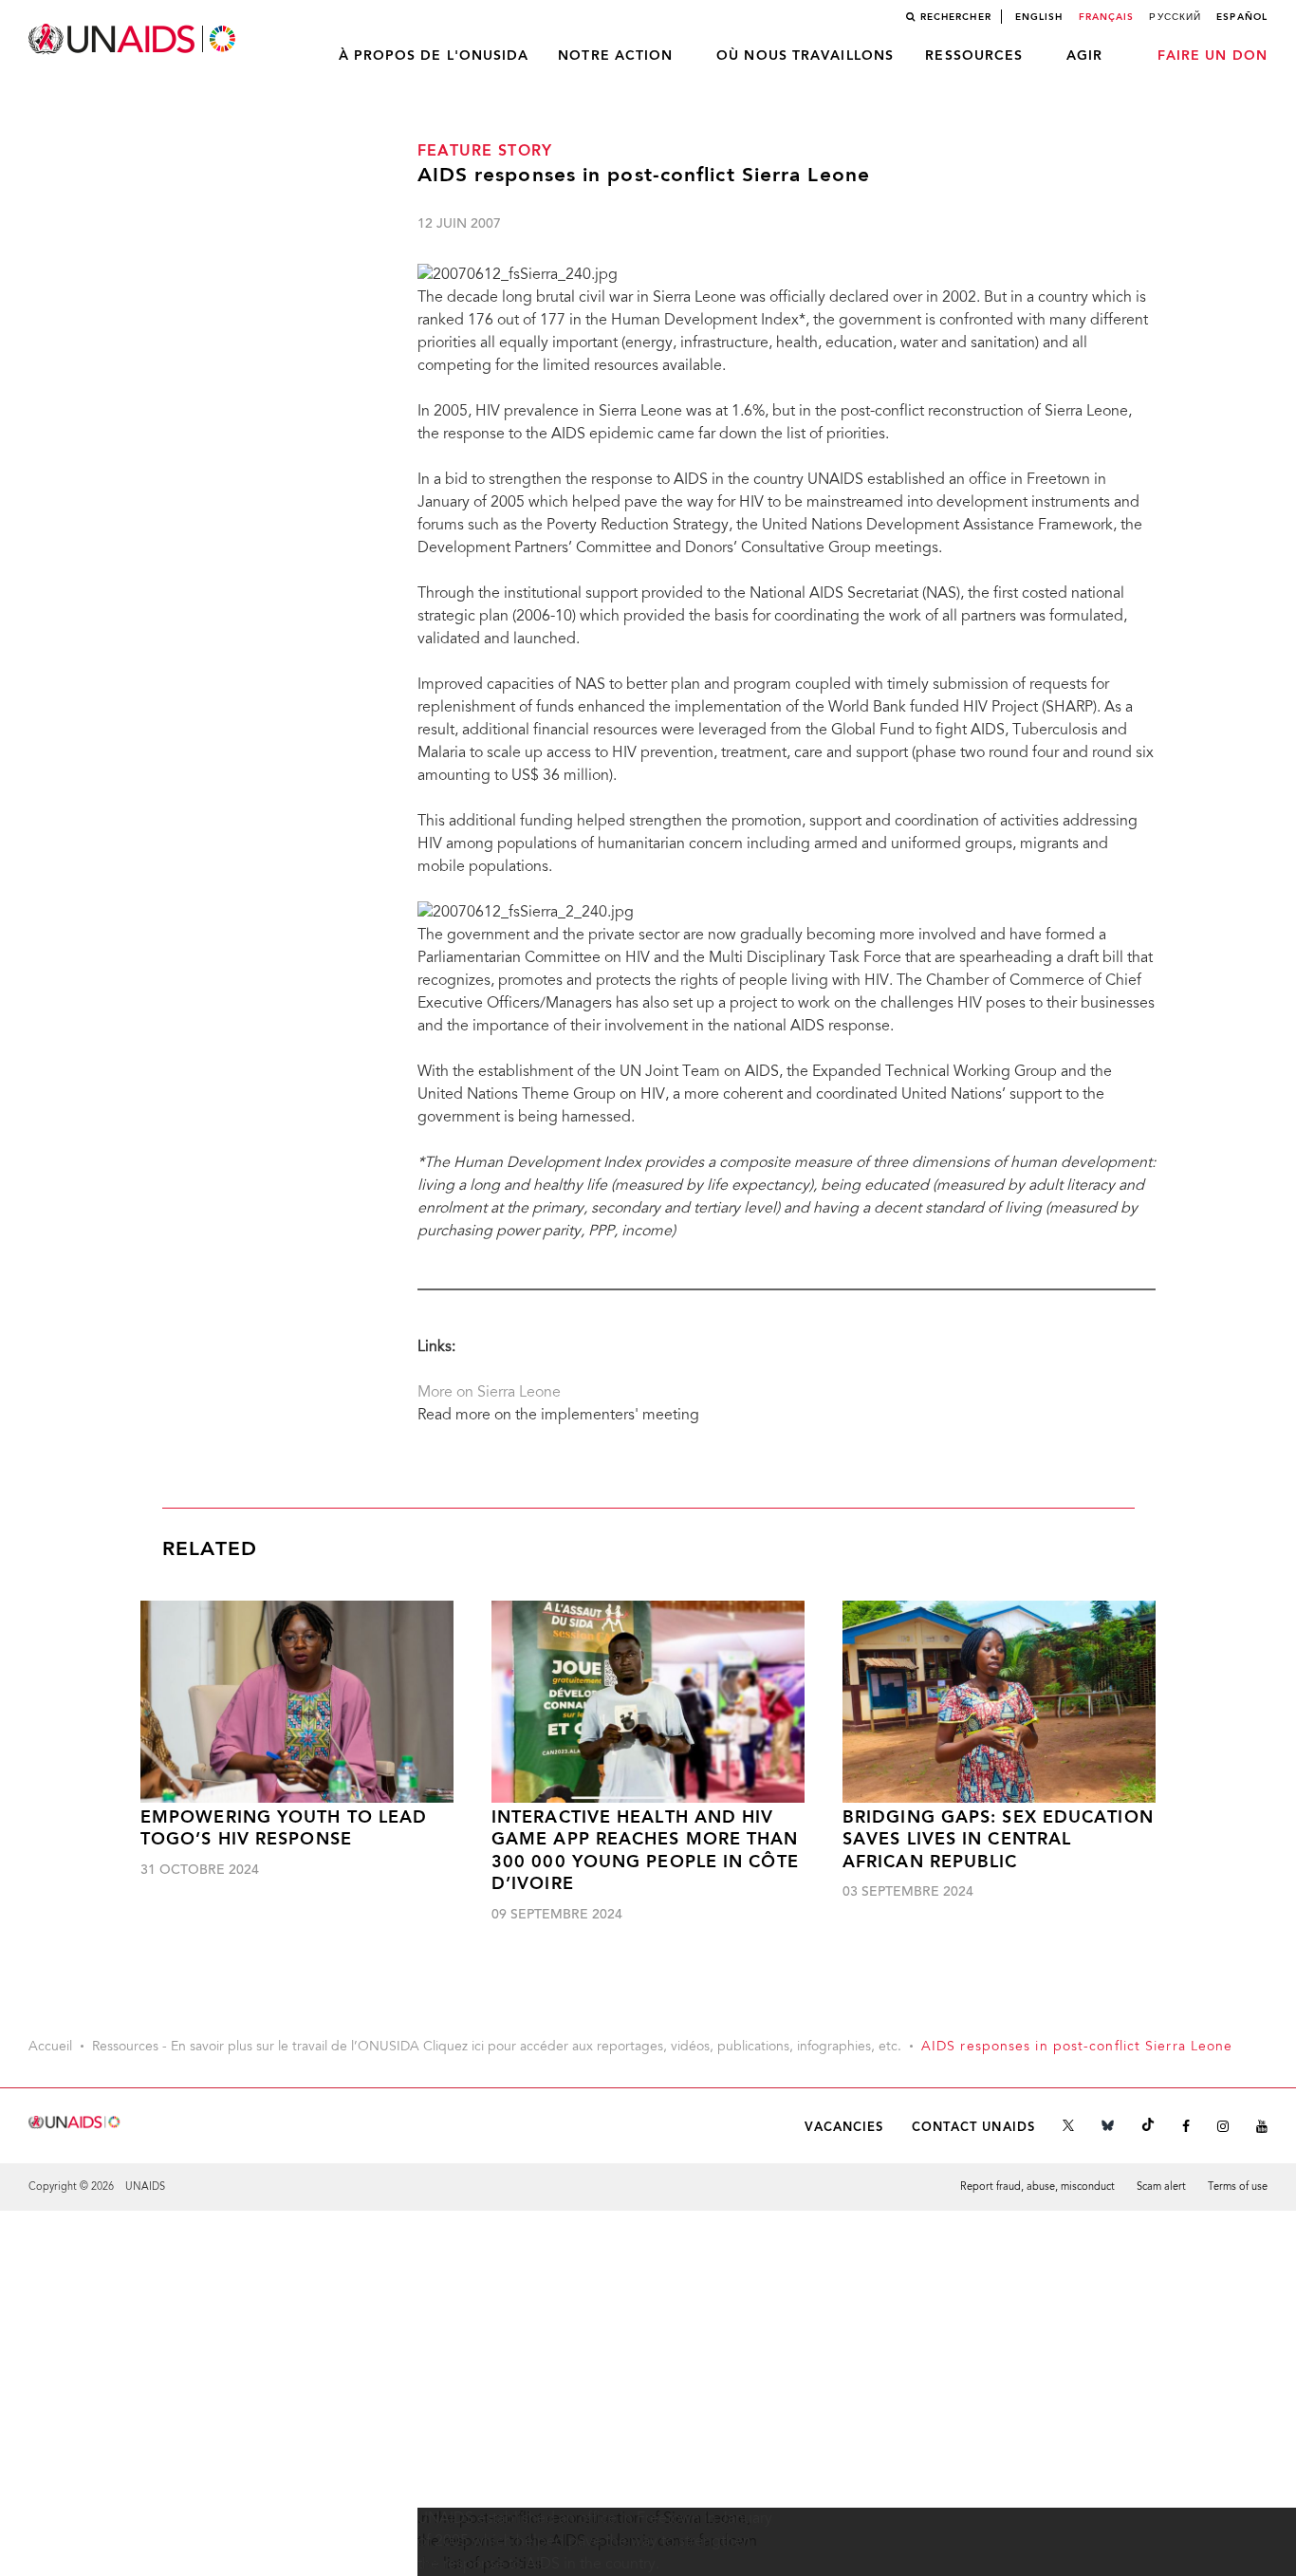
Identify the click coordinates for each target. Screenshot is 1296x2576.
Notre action (615, 56)
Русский (1175, 17)
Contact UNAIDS (973, 2128)
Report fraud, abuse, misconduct (1037, 2187)
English (1039, 17)
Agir (1084, 56)
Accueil (50, 2048)
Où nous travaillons (805, 56)
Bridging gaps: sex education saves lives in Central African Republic (998, 1841)
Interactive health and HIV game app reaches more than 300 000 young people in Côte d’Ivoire (645, 1852)
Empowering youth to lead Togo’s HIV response (284, 1829)
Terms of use (1238, 2187)
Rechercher (956, 17)
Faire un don (1213, 56)
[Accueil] (134, 39)
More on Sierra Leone (489, 1393)
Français (1107, 17)
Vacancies (844, 2128)
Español (1242, 17)
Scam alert (1161, 2187)
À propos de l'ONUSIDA (434, 56)
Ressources (974, 56)
